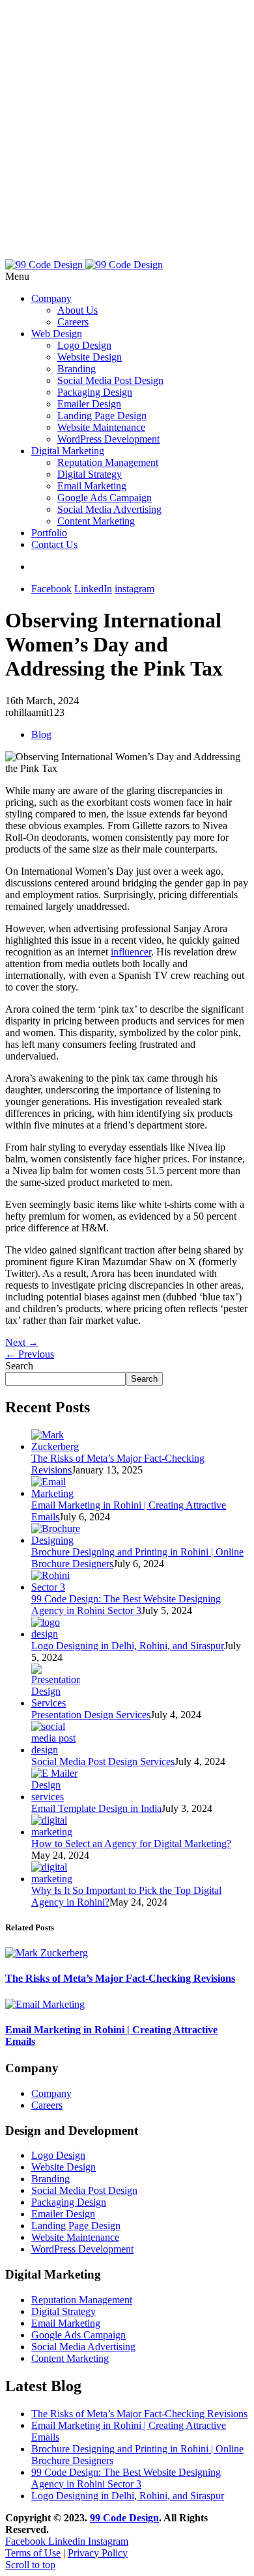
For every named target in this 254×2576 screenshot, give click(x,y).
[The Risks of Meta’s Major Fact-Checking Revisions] (56, 1446)
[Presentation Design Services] (56, 1703)
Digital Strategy (90, 474)
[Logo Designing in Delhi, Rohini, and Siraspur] (56, 1634)
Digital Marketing (68, 451)
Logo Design (84, 345)
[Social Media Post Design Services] (56, 1750)
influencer (131, 952)
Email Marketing (92, 486)
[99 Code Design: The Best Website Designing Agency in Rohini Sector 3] (56, 1587)
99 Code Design (124, 2518)
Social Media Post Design (110, 380)
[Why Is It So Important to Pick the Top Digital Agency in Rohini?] (56, 1879)
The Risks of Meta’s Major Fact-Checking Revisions (120, 1978)
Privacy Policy (98, 2553)
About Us (78, 310)
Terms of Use (33, 2553)
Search (19, 1366)
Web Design (57, 334)
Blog (41, 734)
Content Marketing (96, 521)
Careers (73, 322)
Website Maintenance (101, 427)
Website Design (90, 357)
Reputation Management (108, 462)
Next (22, 1342)
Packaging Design (95, 392)
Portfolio (49, 533)
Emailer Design (89, 404)
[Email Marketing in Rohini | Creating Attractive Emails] (56, 1493)
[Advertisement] (127, 132)
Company (51, 298)
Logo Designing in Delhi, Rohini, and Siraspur (128, 1646)
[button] (127, 277)
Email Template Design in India (96, 1808)
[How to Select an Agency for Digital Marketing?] (56, 1832)
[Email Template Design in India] (56, 1797)
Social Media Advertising (109, 509)
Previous (30, 1354)
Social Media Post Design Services (103, 1761)
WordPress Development (108, 439)
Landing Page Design (102, 416)
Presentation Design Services (91, 1715)
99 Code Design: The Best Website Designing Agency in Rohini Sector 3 (126, 1605)
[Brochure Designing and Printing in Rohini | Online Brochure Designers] (56, 1540)
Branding (77, 369)
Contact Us (54, 544)
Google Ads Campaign (105, 498)
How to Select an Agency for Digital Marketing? (131, 1843)
